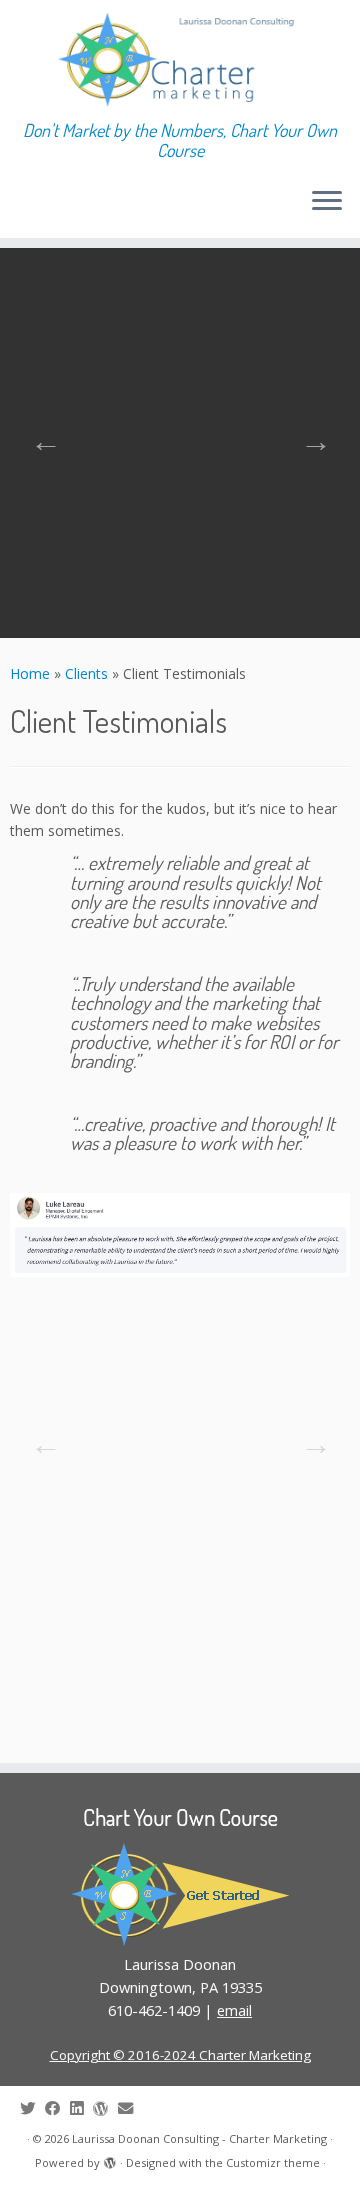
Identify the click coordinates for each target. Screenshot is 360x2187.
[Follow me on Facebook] (57, 2108)
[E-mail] (130, 2108)
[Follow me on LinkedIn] (81, 2108)
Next (310, 435)
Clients (86, 673)
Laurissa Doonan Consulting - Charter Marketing (199, 2138)
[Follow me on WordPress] (105, 2108)
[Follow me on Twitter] (32, 2108)
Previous (40, 435)
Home (30, 673)
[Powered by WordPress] (110, 2159)
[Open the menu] (327, 202)
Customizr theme (273, 2162)
